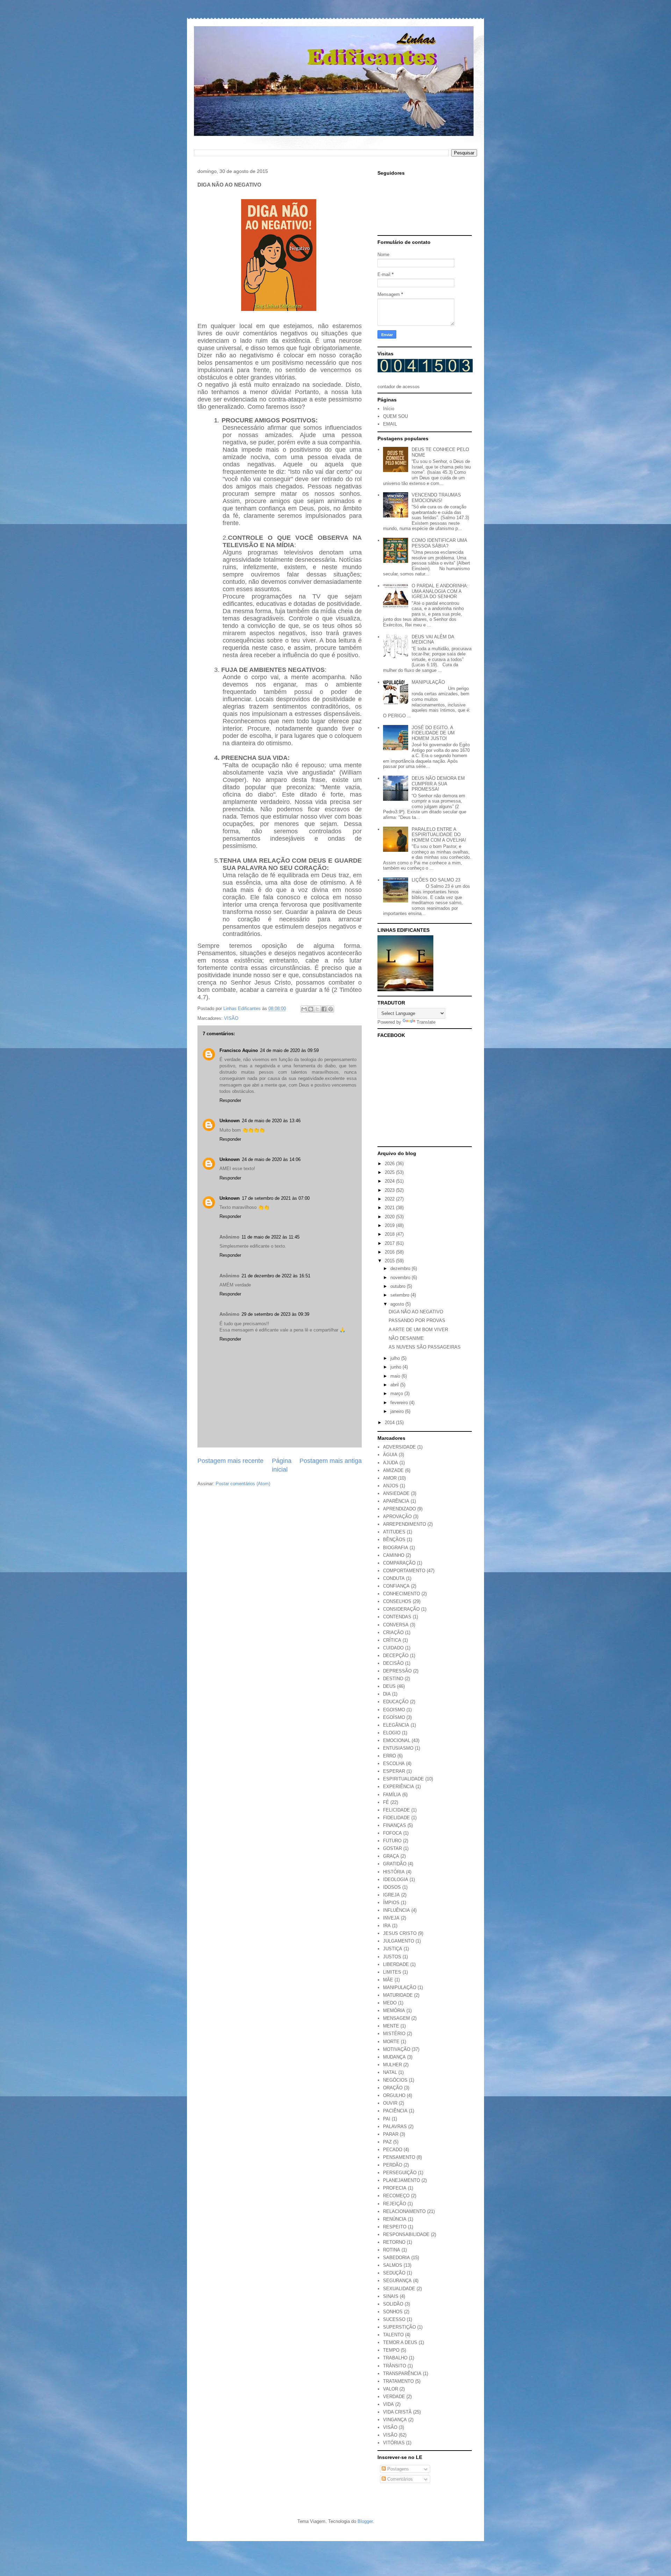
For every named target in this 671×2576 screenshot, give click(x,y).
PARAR (391, 2134)
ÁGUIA (390, 1455)
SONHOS (393, 2312)
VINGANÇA (395, 2420)
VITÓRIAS (394, 2443)
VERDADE (394, 2397)
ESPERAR (394, 1771)
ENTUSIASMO (398, 1748)
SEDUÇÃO (394, 2273)
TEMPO (391, 2350)
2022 (390, 1199)
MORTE (391, 2042)
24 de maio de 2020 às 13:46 (271, 1121)
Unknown (230, 1121)
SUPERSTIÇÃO (399, 2327)
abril (395, 1385)
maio (396, 1376)
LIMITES (392, 1972)
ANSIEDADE (396, 1493)
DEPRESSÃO (397, 1671)
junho (396, 1367)
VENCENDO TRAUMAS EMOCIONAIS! (436, 498)
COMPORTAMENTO (404, 1571)
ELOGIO (392, 1733)
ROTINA (392, 2250)
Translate (426, 1022)
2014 (390, 1423)
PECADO (393, 2150)
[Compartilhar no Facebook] (324, 1009)
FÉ (386, 1802)
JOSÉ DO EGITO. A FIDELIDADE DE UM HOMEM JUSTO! (433, 733)
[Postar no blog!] (311, 1009)
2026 (390, 1164)
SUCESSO (394, 2319)
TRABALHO (395, 2358)
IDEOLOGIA (396, 1880)
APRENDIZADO (399, 1509)
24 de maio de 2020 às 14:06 (271, 1159)
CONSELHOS (397, 1601)
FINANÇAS (395, 1825)
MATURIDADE (398, 1995)
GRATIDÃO (395, 1864)
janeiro (398, 1411)
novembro (401, 1278)
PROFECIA (395, 2188)
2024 (390, 1181)
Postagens (397, 2469)
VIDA (388, 2404)
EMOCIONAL (397, 1740)
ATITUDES (394, 1532)
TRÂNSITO (395, 2366)
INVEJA (391, 1918)
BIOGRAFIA (396, 1548)
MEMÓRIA (394, 2011)
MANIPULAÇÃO (428, 682)
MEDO (390, 2003)
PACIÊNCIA (395, 2111)
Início (389, 409)
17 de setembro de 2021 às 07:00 (276, 1198)
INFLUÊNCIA (396, 1910)
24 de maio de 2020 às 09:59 (289, 1050)
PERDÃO (393, 2165)
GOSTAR (392, 1848)
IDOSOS (392, 1887)
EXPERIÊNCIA (399, 1787)
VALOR (391, 2389)
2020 (390, 1217)
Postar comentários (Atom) (243, 1484)
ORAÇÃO (393, 2088)
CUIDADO (393, 1648)
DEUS (389, 1686)
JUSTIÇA (393, 1949)
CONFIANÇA (396, 1586)
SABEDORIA (396, 2258)
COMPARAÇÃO (399, 1563)
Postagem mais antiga (331, 1461)
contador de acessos (399, 387)
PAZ (387, 2142)
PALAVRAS (395, 2127)
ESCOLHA (394, 1764)
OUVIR (390, 2103)
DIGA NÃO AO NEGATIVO (416, 1312)
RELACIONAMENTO (404, 2211)
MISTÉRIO (394, 2034)
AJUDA (391, 1463)
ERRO (389, 1756)
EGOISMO (394, 1710)
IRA (387, 1926)
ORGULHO (394, 2095)
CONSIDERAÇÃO (401, 1609)
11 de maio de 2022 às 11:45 (270, 1237)
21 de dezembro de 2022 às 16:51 (276, 1276)
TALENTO (393, 2335)
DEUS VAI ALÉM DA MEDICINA (433, 640)
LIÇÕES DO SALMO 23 (436, 880)
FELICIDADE (396, 1810)
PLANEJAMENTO (402, 2180)
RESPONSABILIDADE (406, 2234)
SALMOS (393, 2265)
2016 (390, 1252)
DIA (387, 1694)
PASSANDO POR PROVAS (417, 1320)
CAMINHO (394, 1555)
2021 (390, 1208)
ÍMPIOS (391, 1903)
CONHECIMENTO (402, 1594)
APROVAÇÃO (397, 1516)
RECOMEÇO (396, 2196)
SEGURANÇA (397, 2281)
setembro (401, 1295)
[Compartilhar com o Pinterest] (331, 1009)
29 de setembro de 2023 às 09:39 (275, 1314)
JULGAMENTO (399, 1941)
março (397, 1394)
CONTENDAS (397, 1617)
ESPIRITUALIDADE (403, 1779)
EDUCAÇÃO (396, 1702)
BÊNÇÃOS (394, 1540)
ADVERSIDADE (399, 1447)
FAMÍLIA (392, 1795)
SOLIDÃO (393, 2304)
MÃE (388, 1980)
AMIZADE (393, 1470)
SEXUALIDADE (399, 2289)
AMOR (390, 1478)
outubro (399, 1286)
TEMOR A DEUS (400, 2342)
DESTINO (393, 1679)
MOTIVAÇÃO (397, 2049)
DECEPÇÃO (396, 1656)
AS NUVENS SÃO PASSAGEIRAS (425, 1347)
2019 (390, 1225)
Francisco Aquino (239, 1050)
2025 (390, 1172)
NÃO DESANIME (406, 1338)
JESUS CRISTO (400, 1933)
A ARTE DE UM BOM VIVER (418, 1330)
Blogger (365, 2521)
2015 (390, 1261)
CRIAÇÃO (393, 1632)
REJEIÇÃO (395, 2204)
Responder (230, 1100)
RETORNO (394, 2242)
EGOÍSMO (394, 1717)
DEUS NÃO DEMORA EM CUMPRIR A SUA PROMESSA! (438, 784)
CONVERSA (396, 1625)
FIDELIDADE (396, 1818)
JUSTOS (392, 1957)
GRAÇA (391, 1856)
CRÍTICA (392, 1640)
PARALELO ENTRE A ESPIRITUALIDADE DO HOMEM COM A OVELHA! (439, 835)
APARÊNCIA (396, 1501)
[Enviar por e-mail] (304, 1009)
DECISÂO (393, 1663)
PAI (387, 2119)
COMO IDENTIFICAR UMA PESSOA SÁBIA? (439, 543)
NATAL (390, 2072)
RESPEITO (395, 2227)
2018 (390, 1234)
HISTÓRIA (394, 1872)
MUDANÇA (394, 2057)
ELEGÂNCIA (396, 1725)
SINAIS (391, 2296)
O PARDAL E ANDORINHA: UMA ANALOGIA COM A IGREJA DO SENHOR (440, 591)
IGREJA (391, 1895)
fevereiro (400, 1403)
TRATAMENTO (398, 2381)
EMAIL (390, 424)
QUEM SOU (395, 416)
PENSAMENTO (399, 2157)
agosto (398, 1304)
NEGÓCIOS (395, 2080)
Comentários (399, 2479)
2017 (390, 1243)
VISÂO (390, 2427)
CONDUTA (394, 1578)
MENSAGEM (396, 2018)
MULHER (392, 2065)
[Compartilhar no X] (317, 1009)
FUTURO (392, 1841)
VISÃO (231, 1018)
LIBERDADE (396, 1964)
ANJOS (391, 1486)
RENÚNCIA (395, 2219)
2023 (390, 1190)
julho (396, 1358)
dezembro (401, 1268)
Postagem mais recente (230, 1461)
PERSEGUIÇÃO (400, 2173)
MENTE (391, 2026)
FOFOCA (392, 1833)
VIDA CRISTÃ (397, 2412)
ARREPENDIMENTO (405, 1524)
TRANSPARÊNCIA (402, 2374)
